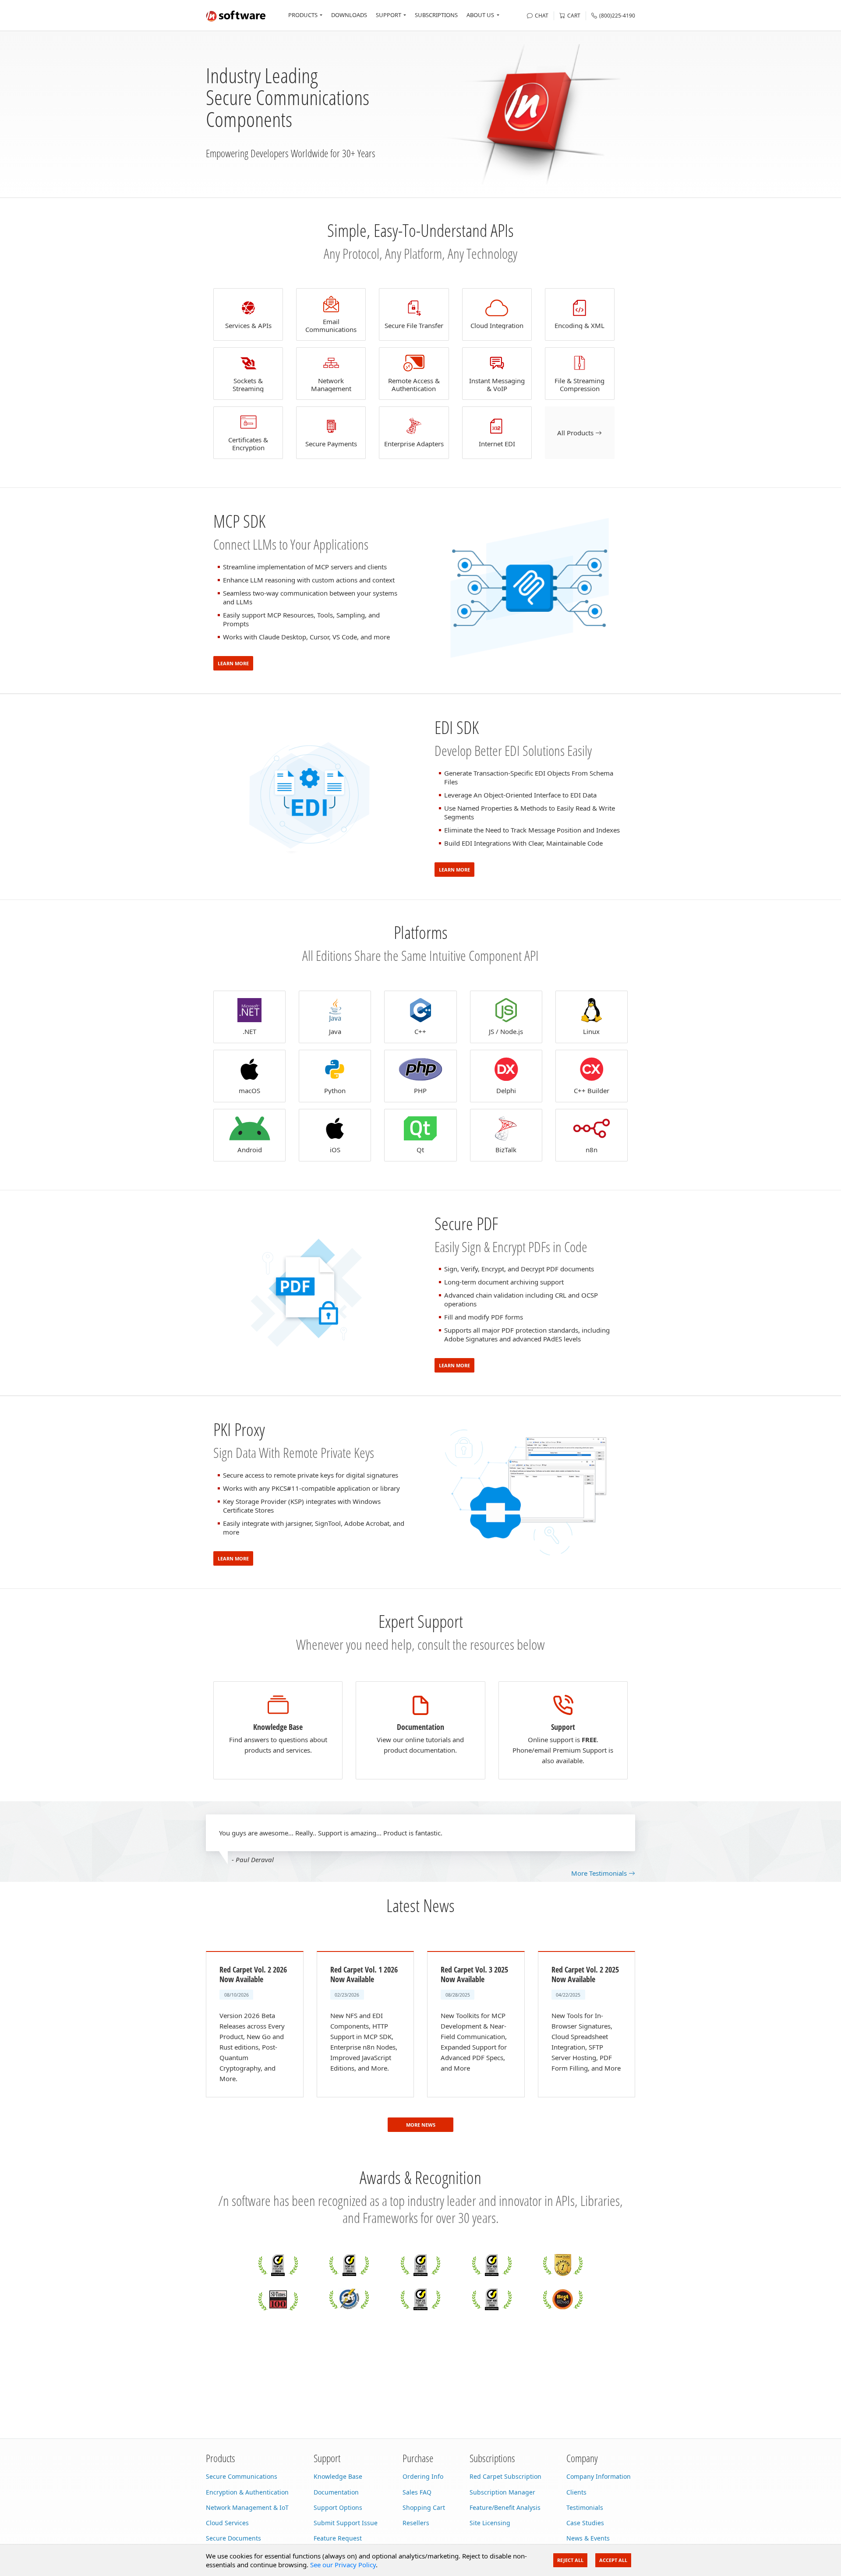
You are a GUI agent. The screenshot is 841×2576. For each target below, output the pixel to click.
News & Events (588, 2538)
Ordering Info (423, 2476)
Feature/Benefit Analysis (505, 2507)
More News (421, 2125)
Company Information (599, 2476)
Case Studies (585, 2523)
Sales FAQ (417, 2492)
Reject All (570, 2560)
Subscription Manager (502, 2492)
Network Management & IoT (247, 2507)
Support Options (338, 2507)
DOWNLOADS (349, 15)
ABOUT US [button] (480, 15)
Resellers (416, 2523)
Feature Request (338, 2538)
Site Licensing (490, 2523)
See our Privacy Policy (343, 2565)
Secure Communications (242, 2476)
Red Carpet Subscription (505, 2476)
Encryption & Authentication (247, 2492)
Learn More (233, 663)
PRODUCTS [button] (303, 15)
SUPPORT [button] (389, 15)
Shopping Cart (424, 2507)
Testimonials (585, 2507)
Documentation (336, 2492)
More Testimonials (600, 1873)
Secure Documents (233, 2538)
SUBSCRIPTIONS (436, 15)
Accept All (613, 2560)
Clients (576, 2492)
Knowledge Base (338, 2476)
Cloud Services (227, 2523)
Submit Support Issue (346, 2523)
